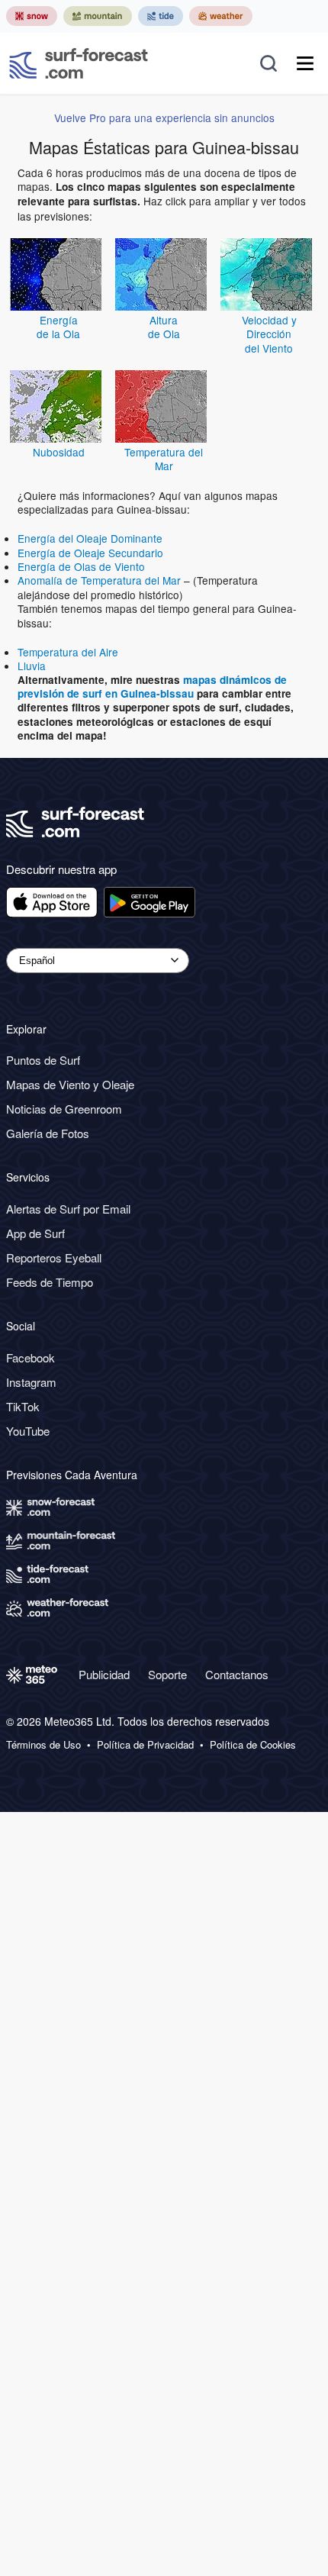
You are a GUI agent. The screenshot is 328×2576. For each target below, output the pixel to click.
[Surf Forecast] (79, 63)
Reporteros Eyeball (54, 1257)
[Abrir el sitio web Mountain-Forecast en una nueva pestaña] (98, 16)
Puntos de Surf (43, 1060)
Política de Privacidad (145, 1745)
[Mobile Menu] (305, 63)
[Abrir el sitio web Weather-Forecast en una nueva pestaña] (221, 16)
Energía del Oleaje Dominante (90, 538)
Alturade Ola (164, 327)
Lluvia (32, 666)
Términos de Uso (43, 1745)
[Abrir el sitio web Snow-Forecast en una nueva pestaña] (32, 16)
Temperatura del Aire (68, 652)
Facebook (31, 1357)
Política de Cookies (253, 1745)
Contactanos (237, 1674)
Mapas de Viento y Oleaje (70, 1084)
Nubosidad (59, 452)
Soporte (167, 1674)
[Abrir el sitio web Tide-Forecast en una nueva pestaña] (161, 16)
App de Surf (35, 1233)
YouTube (28, 1431)
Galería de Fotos (48, 1133)
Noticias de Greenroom (64, 1109)
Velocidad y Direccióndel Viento (269, 334)
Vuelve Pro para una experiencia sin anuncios (164, 118)
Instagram (31, 1382)
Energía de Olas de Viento (81, 566)
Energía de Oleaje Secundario (90, 553)
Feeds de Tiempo (50, 1282)
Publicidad (104, 1674)
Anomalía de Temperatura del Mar (99, 580)
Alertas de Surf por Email (68, 1209)
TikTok (23, 1406)
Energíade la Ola (58, 327)
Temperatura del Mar (164, 459)
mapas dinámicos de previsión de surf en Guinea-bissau (152, 687)
